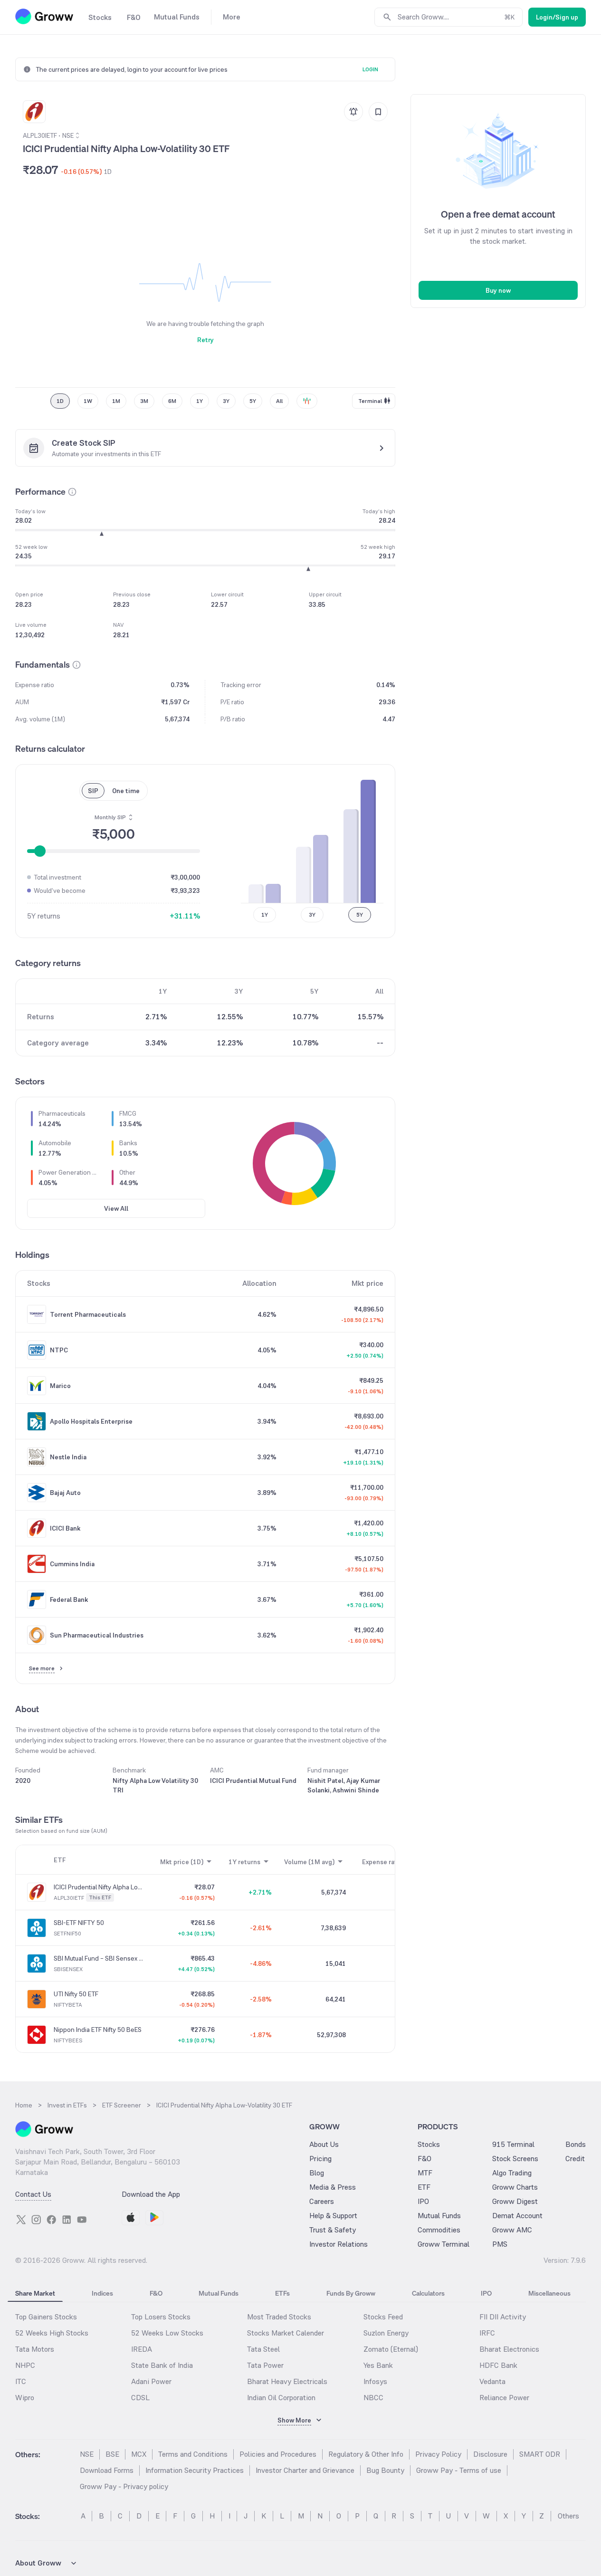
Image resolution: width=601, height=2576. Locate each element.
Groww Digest (515, 2201)
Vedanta (492, 2381)
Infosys (375, 2381)
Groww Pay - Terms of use (459, 2470)
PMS (500, 2244)
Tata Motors (35, 2349)
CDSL (140, 2398)
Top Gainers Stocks (46, 2317)
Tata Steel (263, 2349)
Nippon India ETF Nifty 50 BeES (98, 2030)
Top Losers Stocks (161, 2317)
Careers (322, 2201)
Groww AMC (512, 2230)
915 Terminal (513, 2144)
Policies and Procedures (278, 2454)
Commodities (439, 2230)
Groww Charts (515, 2187)
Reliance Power (504, 2398)
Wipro (25, 2398)
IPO (423, 2201)
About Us (324, 2144)
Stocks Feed (383, 2317)
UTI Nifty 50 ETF (76, 1994)
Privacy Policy (438, 2454)
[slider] (40, 851)
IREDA (142, 2349)
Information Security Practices (195, 2470)
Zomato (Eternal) (391, 2349)
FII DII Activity (503, 2317)
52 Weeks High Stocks (52, 2333)
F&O (425, 2159)
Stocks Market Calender (286, 2333)
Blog (317, 2173)
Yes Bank (378, 2365)
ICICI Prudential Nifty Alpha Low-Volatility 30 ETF (98, 1887)
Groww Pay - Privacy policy (124, 2486)
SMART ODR (540, 2454)
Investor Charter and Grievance (305, 2470)
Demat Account (517, 2216)
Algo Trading (512, 2173)
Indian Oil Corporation (281, 2398)
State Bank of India (162, 2365)
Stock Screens (515, 2159)
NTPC (59, 1350)
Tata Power (265, 2365)
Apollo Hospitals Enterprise (91, 1421)
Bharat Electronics (509, 2349)
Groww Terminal (444, 2244)
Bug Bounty (385, 2470)
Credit (575, 2159)
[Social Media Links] (21, 2220)
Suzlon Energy (386, 2333)
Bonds (576, 2144)
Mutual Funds (439, 2216)
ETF (424, 2187)
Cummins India (72, 1564)
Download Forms (107, 2470)
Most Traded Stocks (279, 2317)
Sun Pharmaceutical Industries (97, 1635)
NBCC (373, 2398)
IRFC (487, 2333)
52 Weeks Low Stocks (167, 2333)
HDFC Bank (498, 2365)
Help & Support (333, 2216)
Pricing (320, 2159)
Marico (60, 1386)
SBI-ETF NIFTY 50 (79, 1923)
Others (568, 2516)
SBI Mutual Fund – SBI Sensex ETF (98, 1958)
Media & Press (333, 2187)
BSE (112, 2454)
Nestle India (68, 1457)
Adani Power (151, 2381)
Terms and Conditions (193, 2454)
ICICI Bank (65, 1528)
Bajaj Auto (65, 1493)
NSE (87, 2454)
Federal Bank (69, 1599)
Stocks (429, 2144)
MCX (139, 2454)
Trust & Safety (333, 2230)
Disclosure (490, 2454)
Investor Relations (339, 2244)
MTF (425, 2173)
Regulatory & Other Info (366, 2454)
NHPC (25, 2365)
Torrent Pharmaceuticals (88, 1314)
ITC (21, 2381)
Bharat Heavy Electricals (287, 2381)
